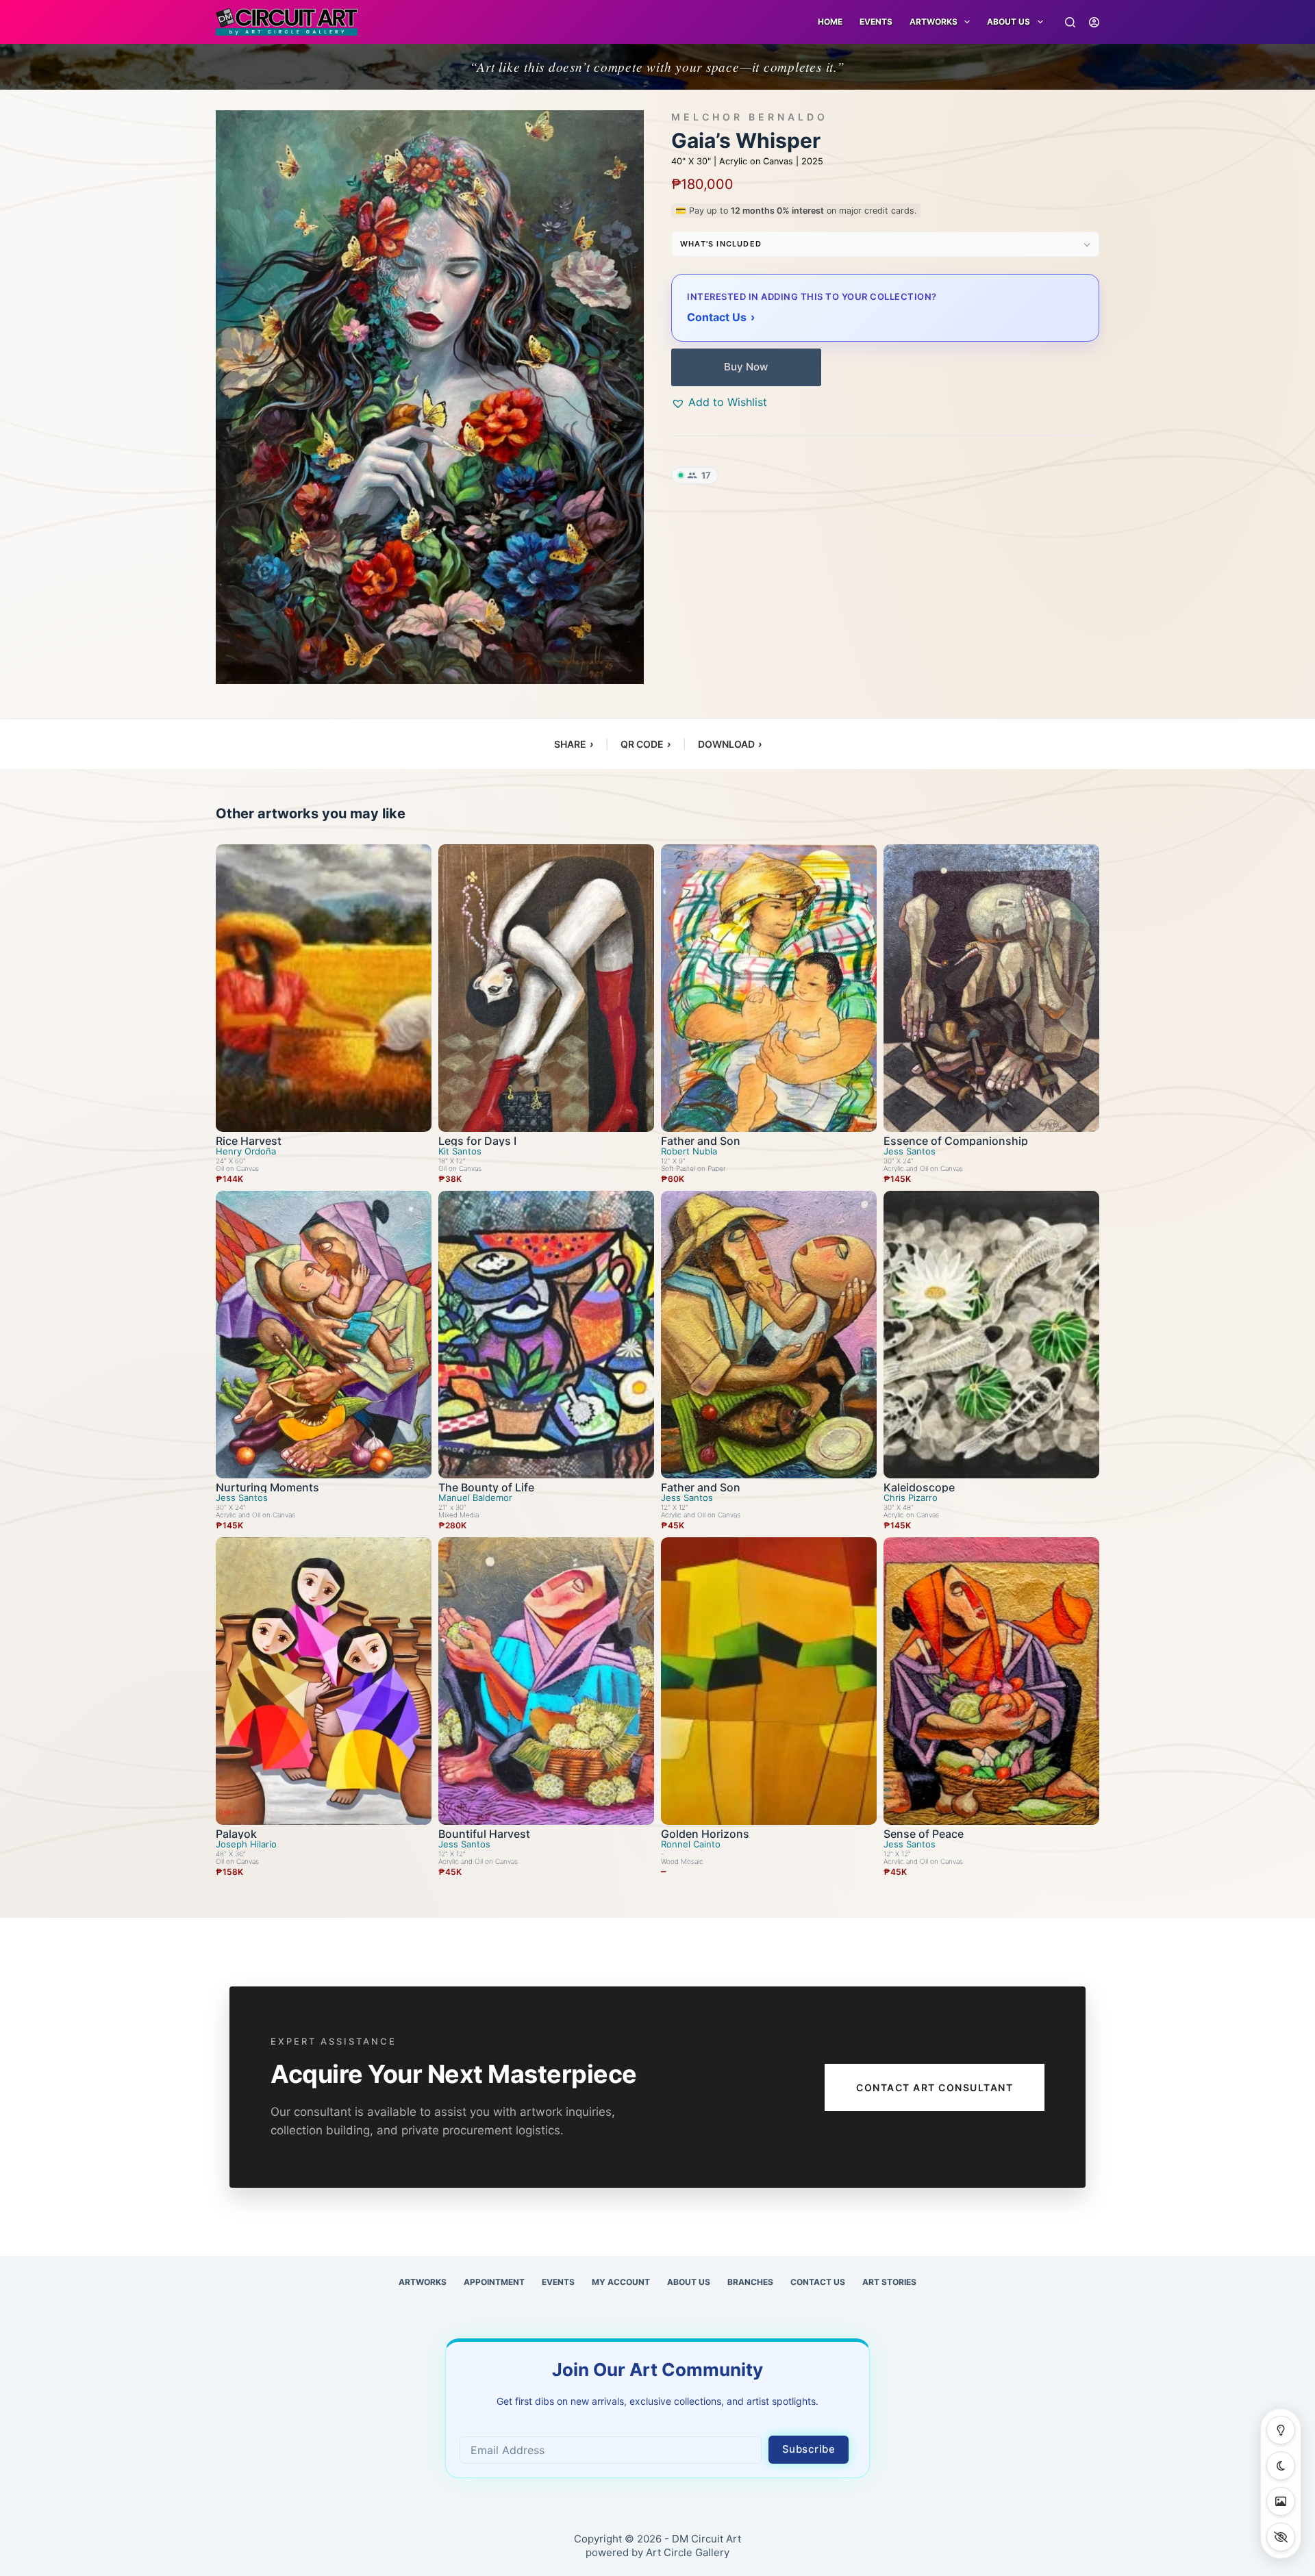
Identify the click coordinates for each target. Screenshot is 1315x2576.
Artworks (423, 2282)
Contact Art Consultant (935, 2087)
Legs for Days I (477, 1141)
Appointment (494, 2282)
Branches (750, 2282)
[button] (719, 402)
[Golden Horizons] (769, 1681)
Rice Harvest (249, 1141)
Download (730, 744)
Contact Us (818, 2282)
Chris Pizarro (911, 1498)
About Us (1009, 22)
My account (621, 2282)
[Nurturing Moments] (324, 1335)
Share (574, 744)
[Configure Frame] (1281, 2501)
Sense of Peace (924, 1834)
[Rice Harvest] (324, 988)
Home (830, 22)
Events (876, 22)
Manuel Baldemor (475, 1498)
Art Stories (889, 2282)
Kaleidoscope (919, 1487)
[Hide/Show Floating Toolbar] (1281, 2537)
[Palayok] (324, 1681)
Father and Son (701, 1141)
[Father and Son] (769, 988)
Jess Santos (910, 1151)
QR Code (646, 744)
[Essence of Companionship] (991, 988)
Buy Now (746, 367)
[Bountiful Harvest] (546, 1681)
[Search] (1070, 22)
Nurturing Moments (267, 1487)
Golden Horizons (705, 1834)
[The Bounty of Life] (546, 1335)
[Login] (1094, 22)
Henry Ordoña (246, 1151)
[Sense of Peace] (991, 1681)
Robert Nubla (689, 1151)
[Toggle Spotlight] (1281, 2430)
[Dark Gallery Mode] (1281, 2466)
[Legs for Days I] (546, 988)
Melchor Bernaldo (750, 117)
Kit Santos (460, 1151)
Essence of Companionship (956, 1141)
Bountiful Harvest (484, 1834)
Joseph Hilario (246, 1844)
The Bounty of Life (486, 1487)
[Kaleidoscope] (991, 1335)
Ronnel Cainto (691, 1844)
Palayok (236, 1834)
